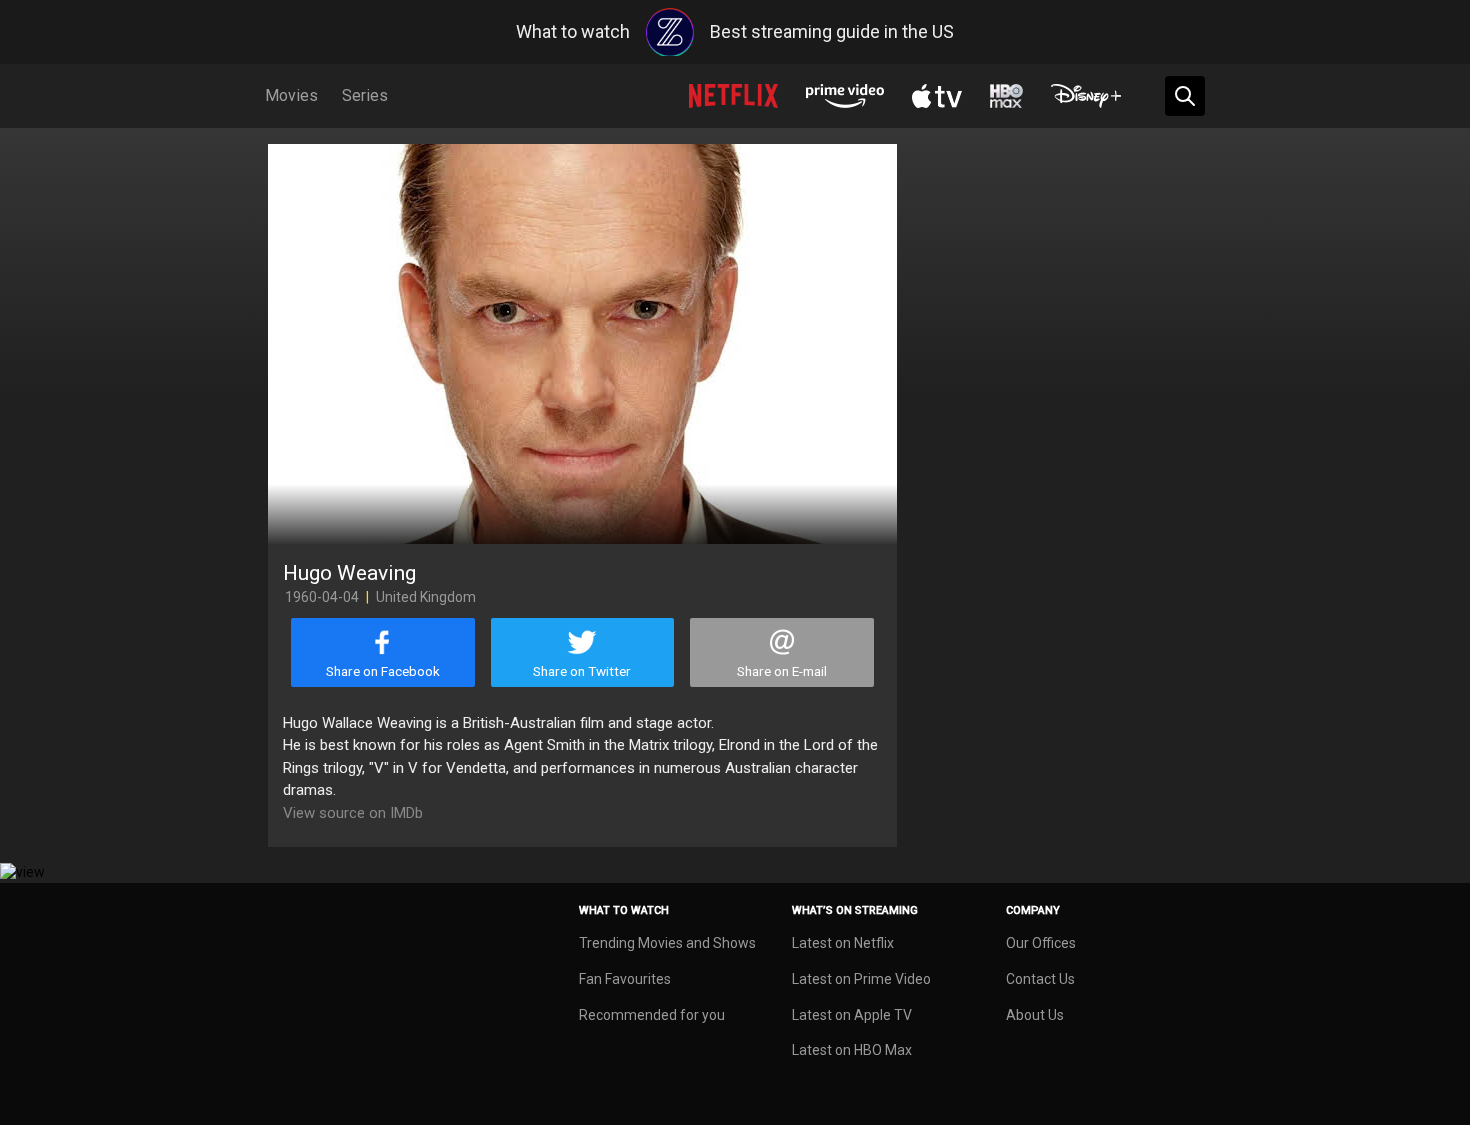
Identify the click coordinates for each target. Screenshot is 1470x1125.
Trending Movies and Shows (667, 943)
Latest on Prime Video (861, 979)
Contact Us (1040, 979)
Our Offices (1041, 943)
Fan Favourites (625, 979)
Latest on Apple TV (852, 1015)
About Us (1035, 1015)
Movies (291, 95)
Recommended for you (652, 1015)
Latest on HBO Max (852, 1050)
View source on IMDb (353, 813)
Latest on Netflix (843, 943)
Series (365, 95)
